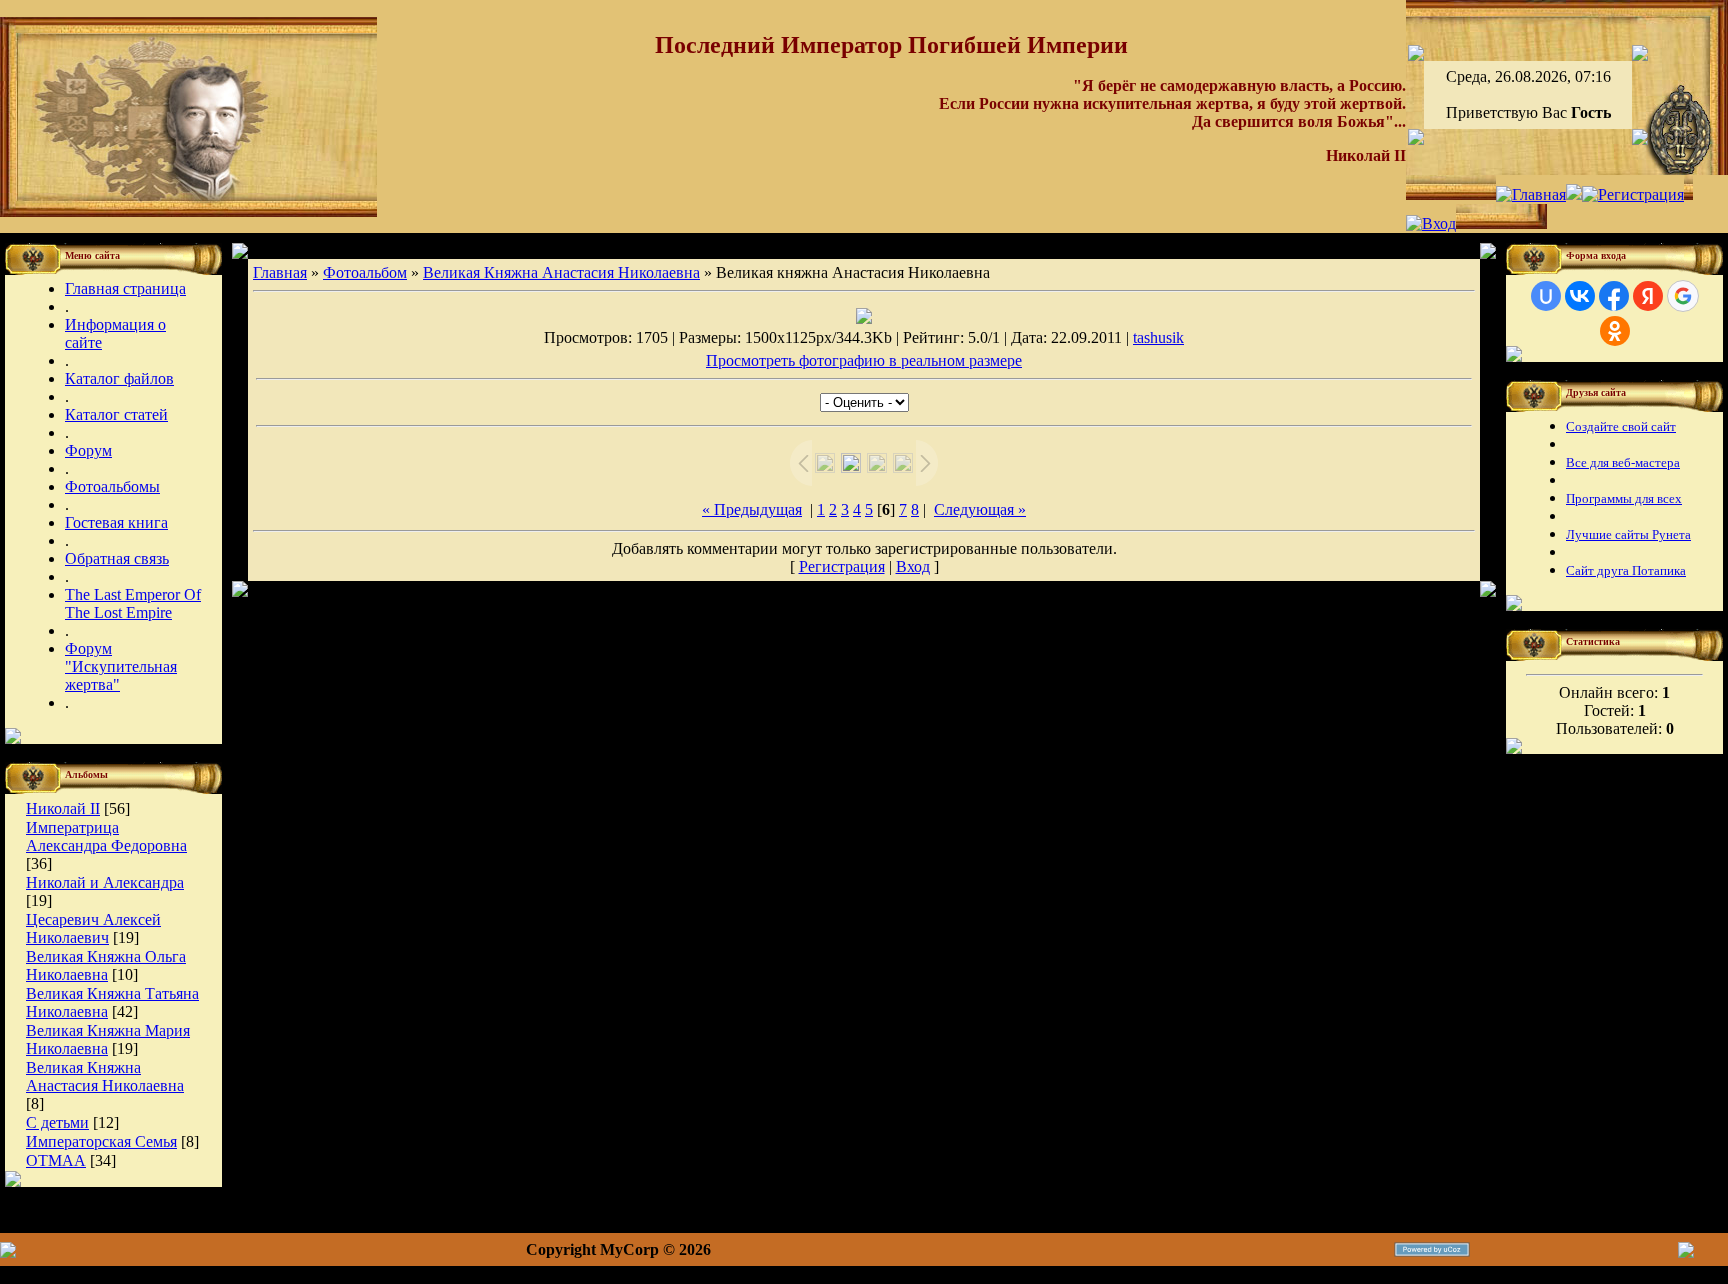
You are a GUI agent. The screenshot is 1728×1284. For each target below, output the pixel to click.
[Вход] (1431, 223)
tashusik (1158, 337)
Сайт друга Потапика (1626, 570)
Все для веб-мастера (1623, 462)
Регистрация (842, 566)
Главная (280, 272)
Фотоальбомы (112, 486)
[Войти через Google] (1683, 296)
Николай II (63, 808)
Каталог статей (116, 414)
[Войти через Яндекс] (1648, 296)
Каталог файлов (119, 378)
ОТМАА (56, 1160)
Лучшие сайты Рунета (1628, 534)
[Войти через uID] (1546, 296)
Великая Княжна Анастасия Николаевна (105, 1076)
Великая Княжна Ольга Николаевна (106, 965)
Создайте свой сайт (1621, 426)
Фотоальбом (365, 272)
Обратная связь (117, 558)
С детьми (57, 1122)
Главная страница (125, 288)
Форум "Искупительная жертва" (121, 666)
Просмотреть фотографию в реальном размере (864, 360)
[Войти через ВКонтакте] (1580, 296)
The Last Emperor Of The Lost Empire (133, 603)
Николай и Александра (105, 882)
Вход (913, 566)
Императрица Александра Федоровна (106, 836)
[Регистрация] (1633, 194)
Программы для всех (1624, 498)
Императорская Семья (101, 1141)
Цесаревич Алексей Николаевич (93, 928)
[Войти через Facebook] (1614, 296)
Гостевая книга (116, 522)
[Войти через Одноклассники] (1615, 331)
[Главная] (1531, 194)
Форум (88, 450)
